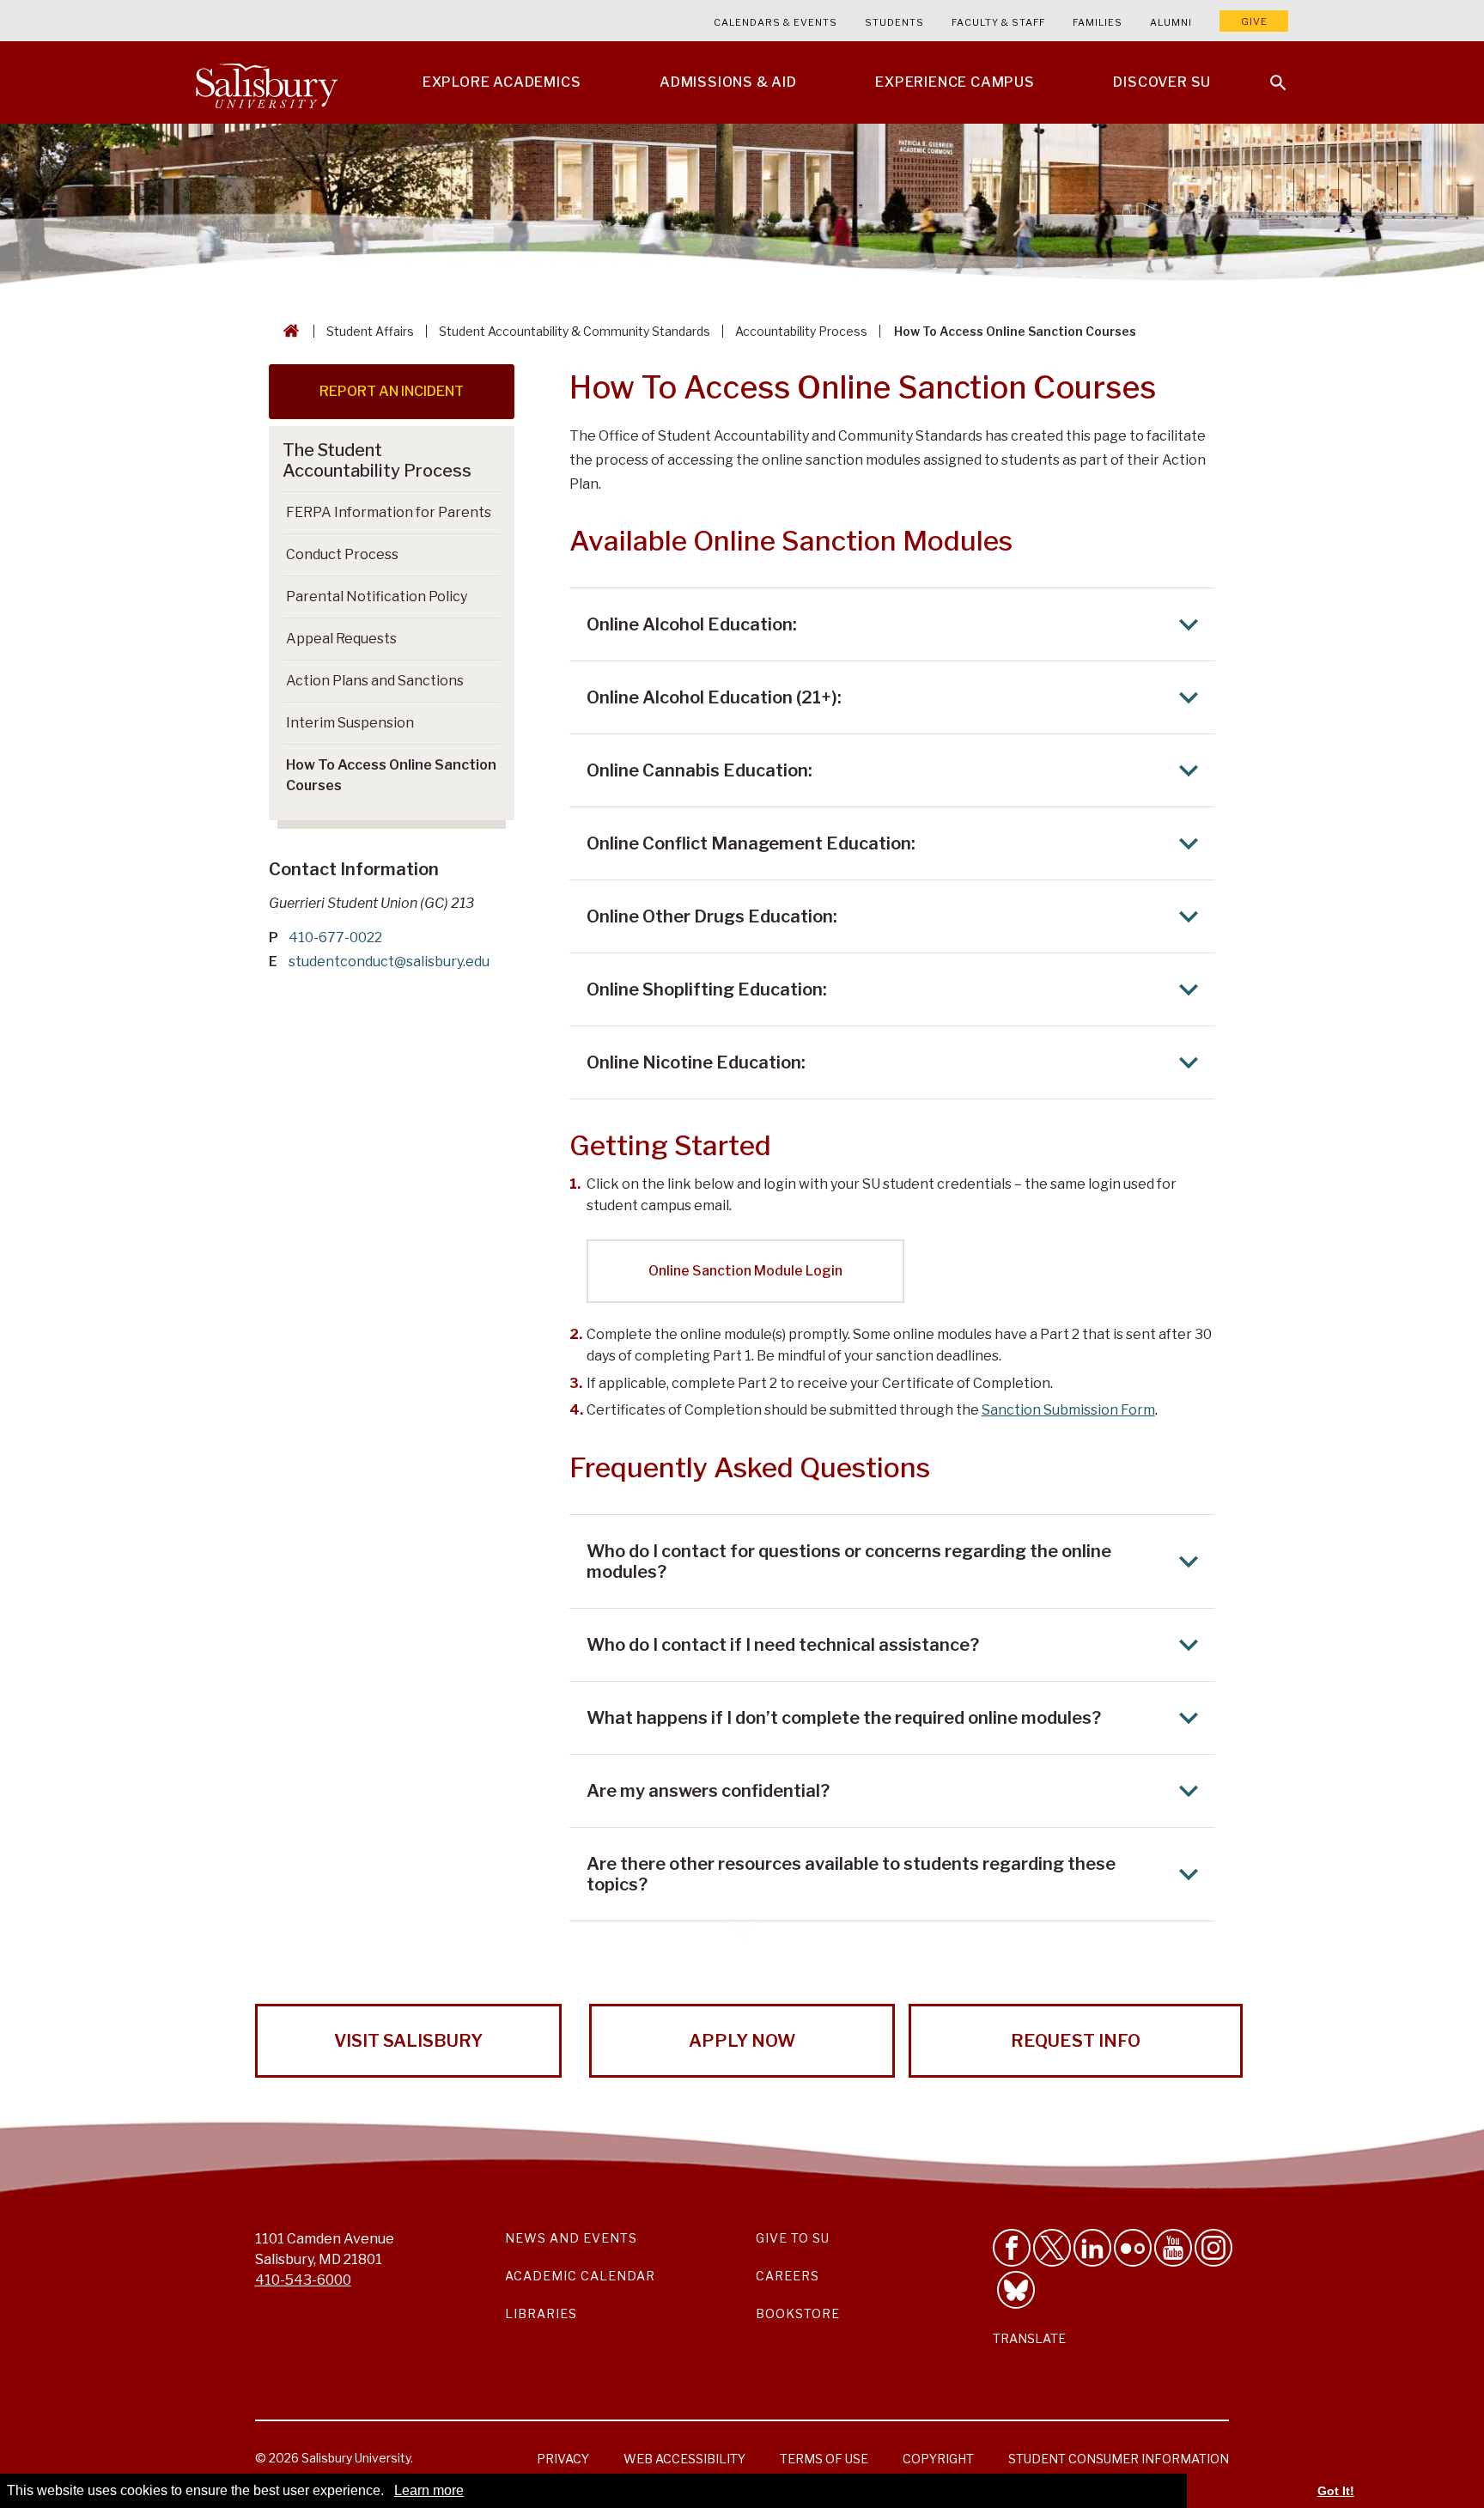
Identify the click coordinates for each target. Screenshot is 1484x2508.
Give (1254, 21)
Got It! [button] (1336, 2491)
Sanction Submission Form (1068, 1410)
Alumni (1171, 22)
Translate (1029, 2338)
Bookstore (798, 2313)
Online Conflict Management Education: (751, 843)
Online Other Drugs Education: (712, 916)
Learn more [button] (429, 2490)
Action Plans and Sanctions (375, 681)
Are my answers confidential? (708, 1791)
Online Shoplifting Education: (707, 989)
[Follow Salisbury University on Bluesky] (1016, 2290)
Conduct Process (342, 554)
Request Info (1076, 2041)
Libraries (541, 2313)
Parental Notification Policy (377, 597)
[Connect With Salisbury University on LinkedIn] (1092, 2248)
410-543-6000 (303, 2280)
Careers (788, 2276)
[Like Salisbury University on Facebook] (1012, 2248)
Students (894, 22)
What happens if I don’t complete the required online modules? (844, 1718)
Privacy (563, 2459)
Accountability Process (801, 331)
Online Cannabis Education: (699, 770)
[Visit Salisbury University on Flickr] (1133, 2248)
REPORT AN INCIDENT (392, 391)
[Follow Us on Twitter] (1052, 2248)
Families (1098, 22)
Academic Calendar (580, 2276)
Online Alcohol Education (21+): (714, 697)
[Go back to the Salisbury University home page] (288, 331)
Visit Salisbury (408, 2041)
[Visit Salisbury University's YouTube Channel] (1173, 2248)
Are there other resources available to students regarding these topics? (851, 1874)
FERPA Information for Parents (389, 512)
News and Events (571, 2238)
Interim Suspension (350, 723)
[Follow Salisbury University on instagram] (1213, 2248)
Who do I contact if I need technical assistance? (783, 1645)
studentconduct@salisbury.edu (389, 962)
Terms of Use (824, 2459)
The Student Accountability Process (377, 460)
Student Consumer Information (1119, 2459)
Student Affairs (370, 331)
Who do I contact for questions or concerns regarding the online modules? (849, 1561)
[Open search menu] (1268, 72)
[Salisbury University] (266, 82)
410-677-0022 (335, 937)
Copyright (938, 2459)
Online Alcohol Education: (692, 624)
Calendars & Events (775, 22)
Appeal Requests (341, 639)
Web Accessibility (684, 2459)
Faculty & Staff (998, 22)
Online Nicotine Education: (696, 1062)
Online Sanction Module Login (745, 1271)
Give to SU (793, 2238)
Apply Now (742, 2041)
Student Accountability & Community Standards (575, 331)
